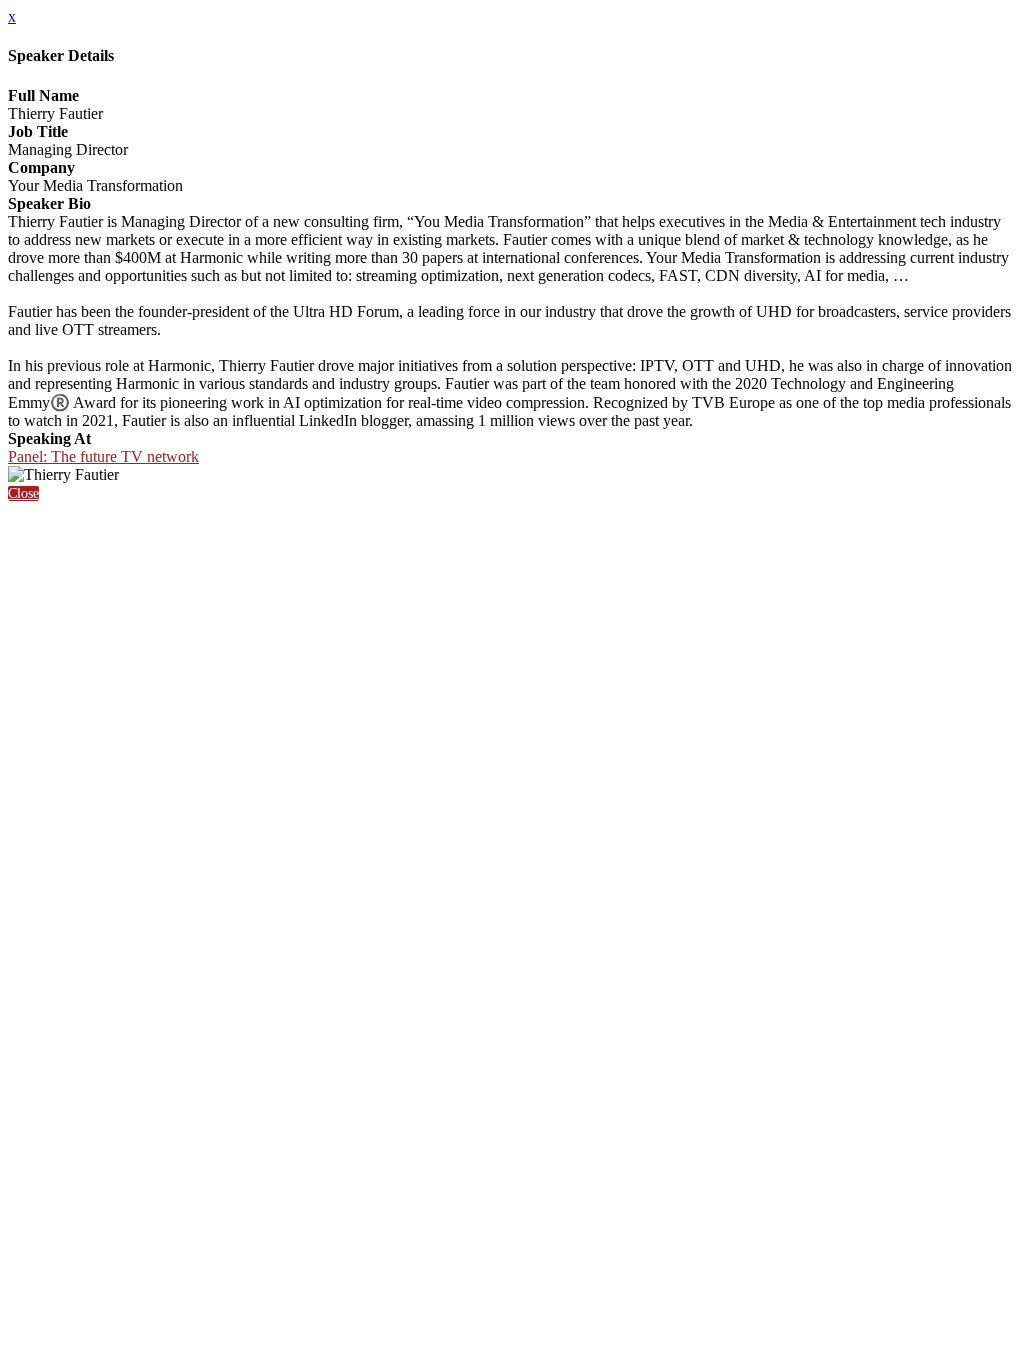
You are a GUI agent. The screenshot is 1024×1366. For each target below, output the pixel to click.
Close (23, 493)
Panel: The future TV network (103, 456)
